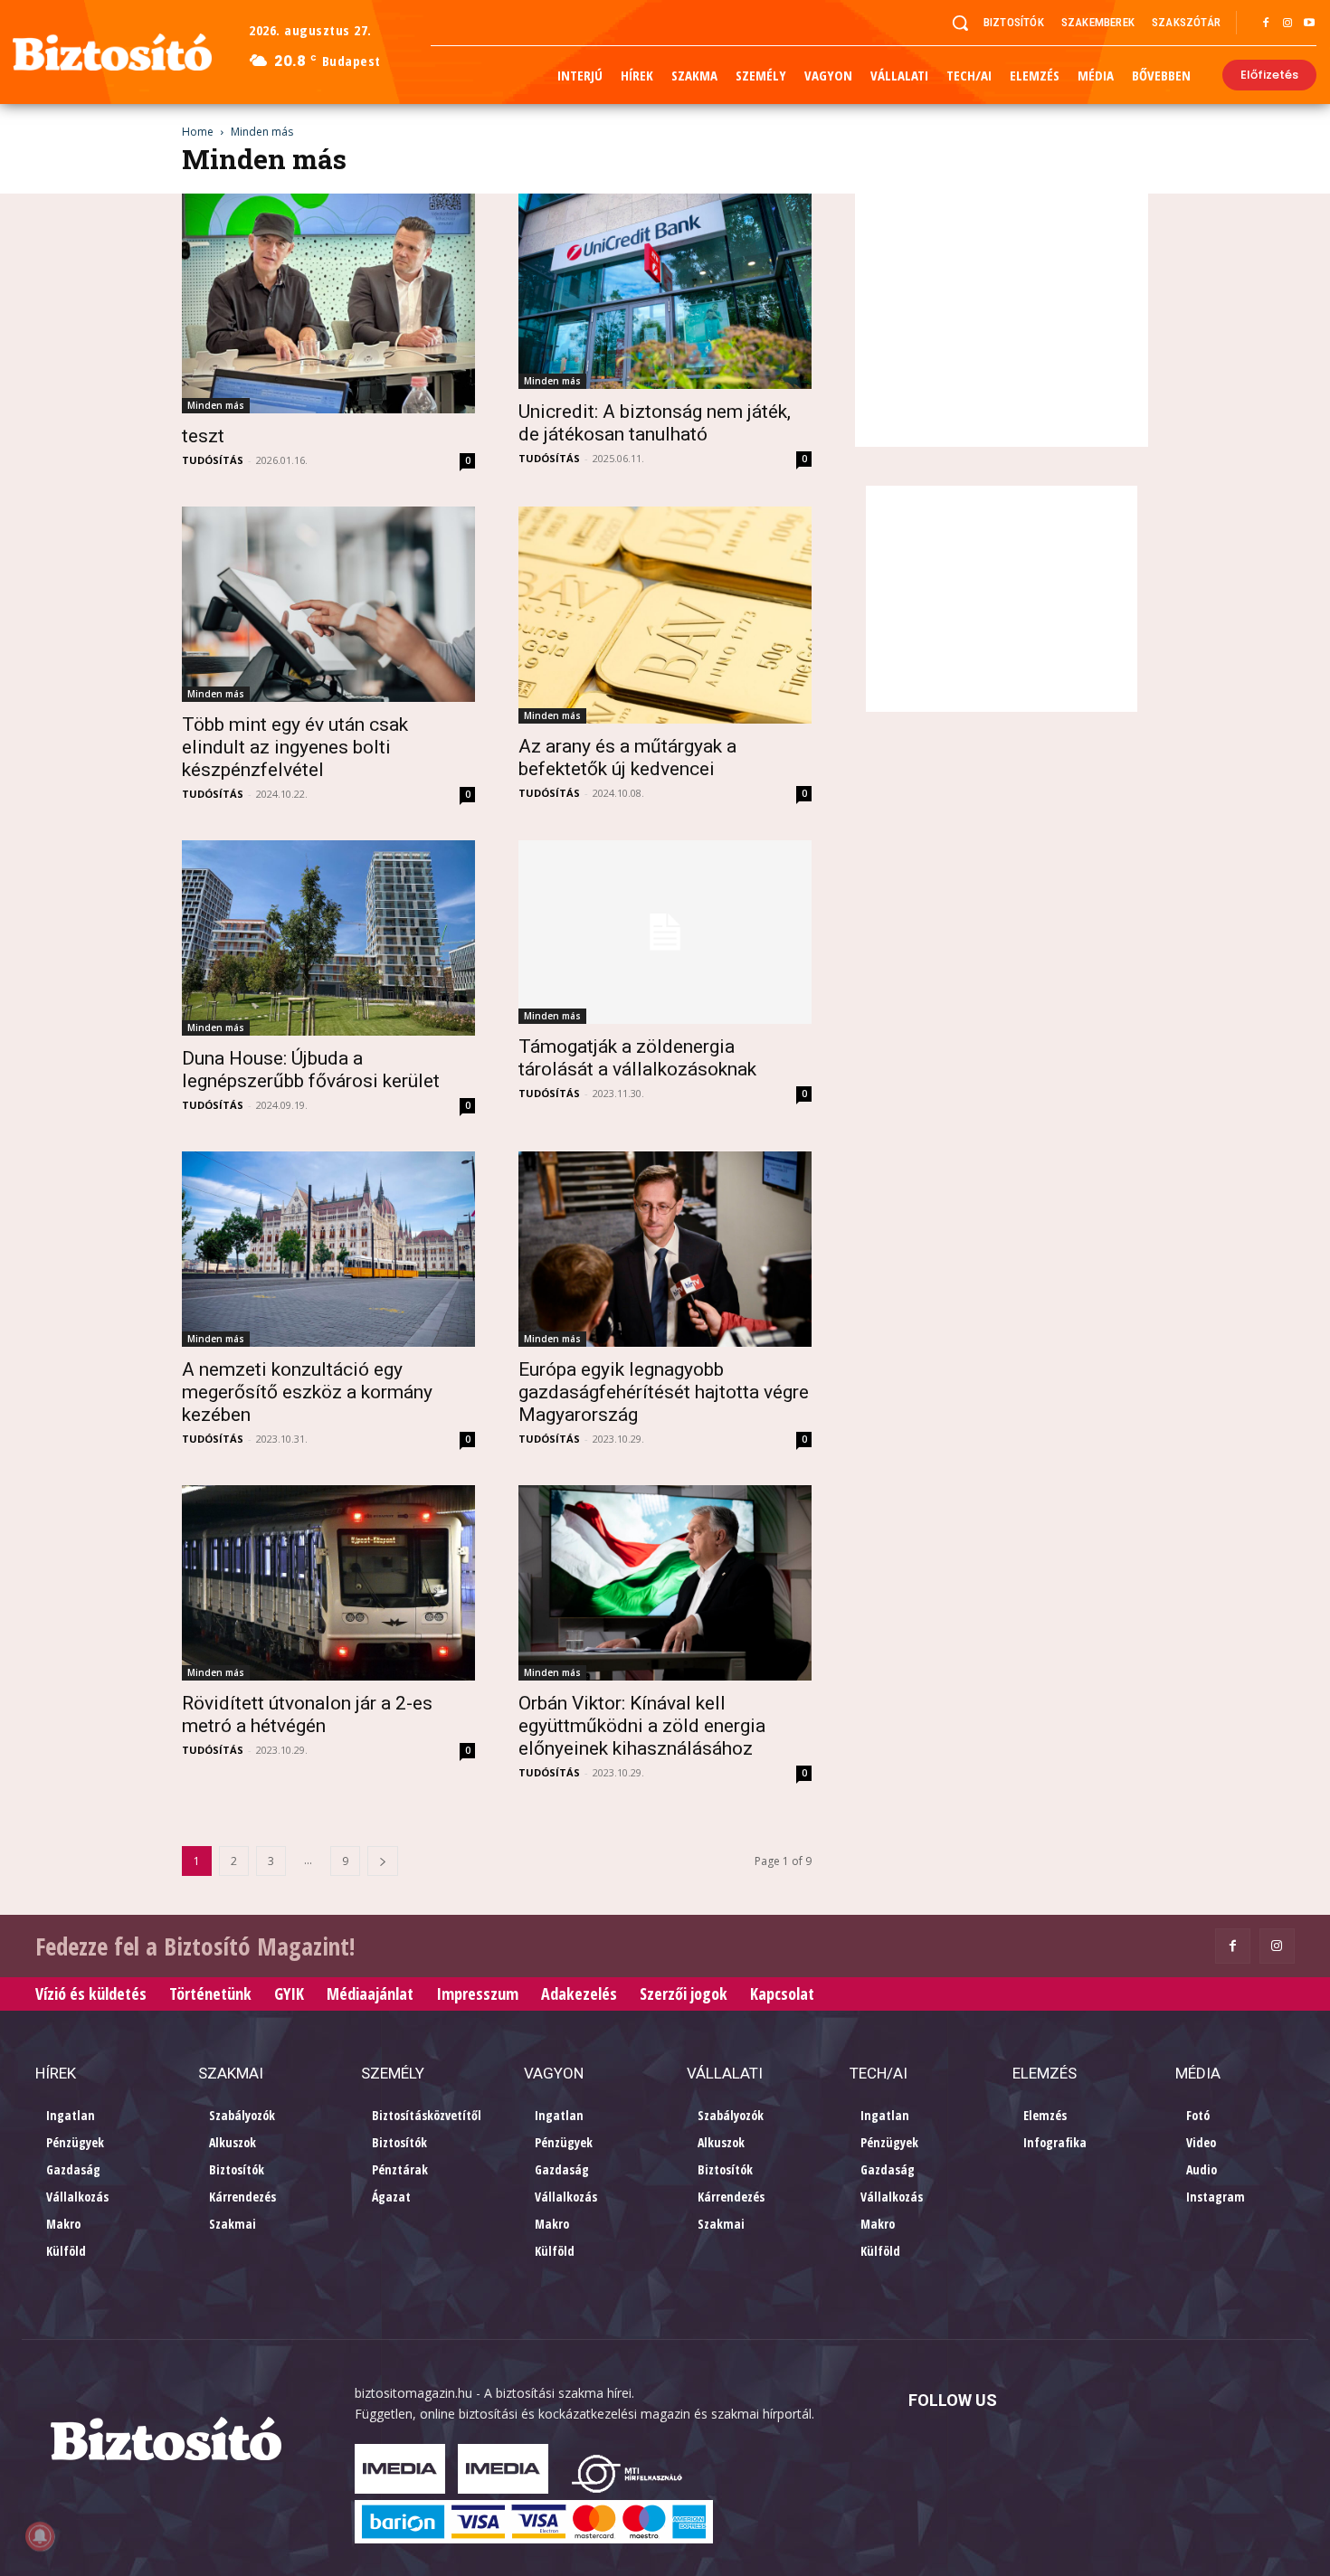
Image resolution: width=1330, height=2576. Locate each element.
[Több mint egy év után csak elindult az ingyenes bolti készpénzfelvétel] (328, 604)
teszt (203, 436)
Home (198, 132)
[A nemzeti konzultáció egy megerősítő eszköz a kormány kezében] (328, 1249)
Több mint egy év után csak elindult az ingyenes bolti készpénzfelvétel (295, 747)
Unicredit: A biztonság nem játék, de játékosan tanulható (655, 423)
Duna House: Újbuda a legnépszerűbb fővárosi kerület (311, 1070)
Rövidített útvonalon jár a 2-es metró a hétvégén (307, 1714)
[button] (960, 23)
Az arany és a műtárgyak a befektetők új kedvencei (627, 758)
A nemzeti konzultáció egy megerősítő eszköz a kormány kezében (307, 1392)
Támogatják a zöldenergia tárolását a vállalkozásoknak (637, 1058)
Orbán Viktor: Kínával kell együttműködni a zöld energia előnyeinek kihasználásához (642, 1726)
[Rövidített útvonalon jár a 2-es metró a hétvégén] (328, 1583)
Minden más (216, 405)
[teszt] (328, 303)
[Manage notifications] (40, 2536)
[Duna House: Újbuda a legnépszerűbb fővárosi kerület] (328, 938)
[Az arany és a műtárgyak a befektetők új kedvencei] (665, 615)
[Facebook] (1266, 24)
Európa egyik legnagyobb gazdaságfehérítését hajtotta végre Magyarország (664, 1392)
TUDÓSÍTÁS (213, 460)
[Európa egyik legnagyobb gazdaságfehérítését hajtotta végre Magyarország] (665, 1249)
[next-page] (383, 1861)
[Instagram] (1287, 24)
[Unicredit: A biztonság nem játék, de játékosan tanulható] (665, 291)
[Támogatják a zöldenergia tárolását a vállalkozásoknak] (665, 932)
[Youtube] (1309, 24)
